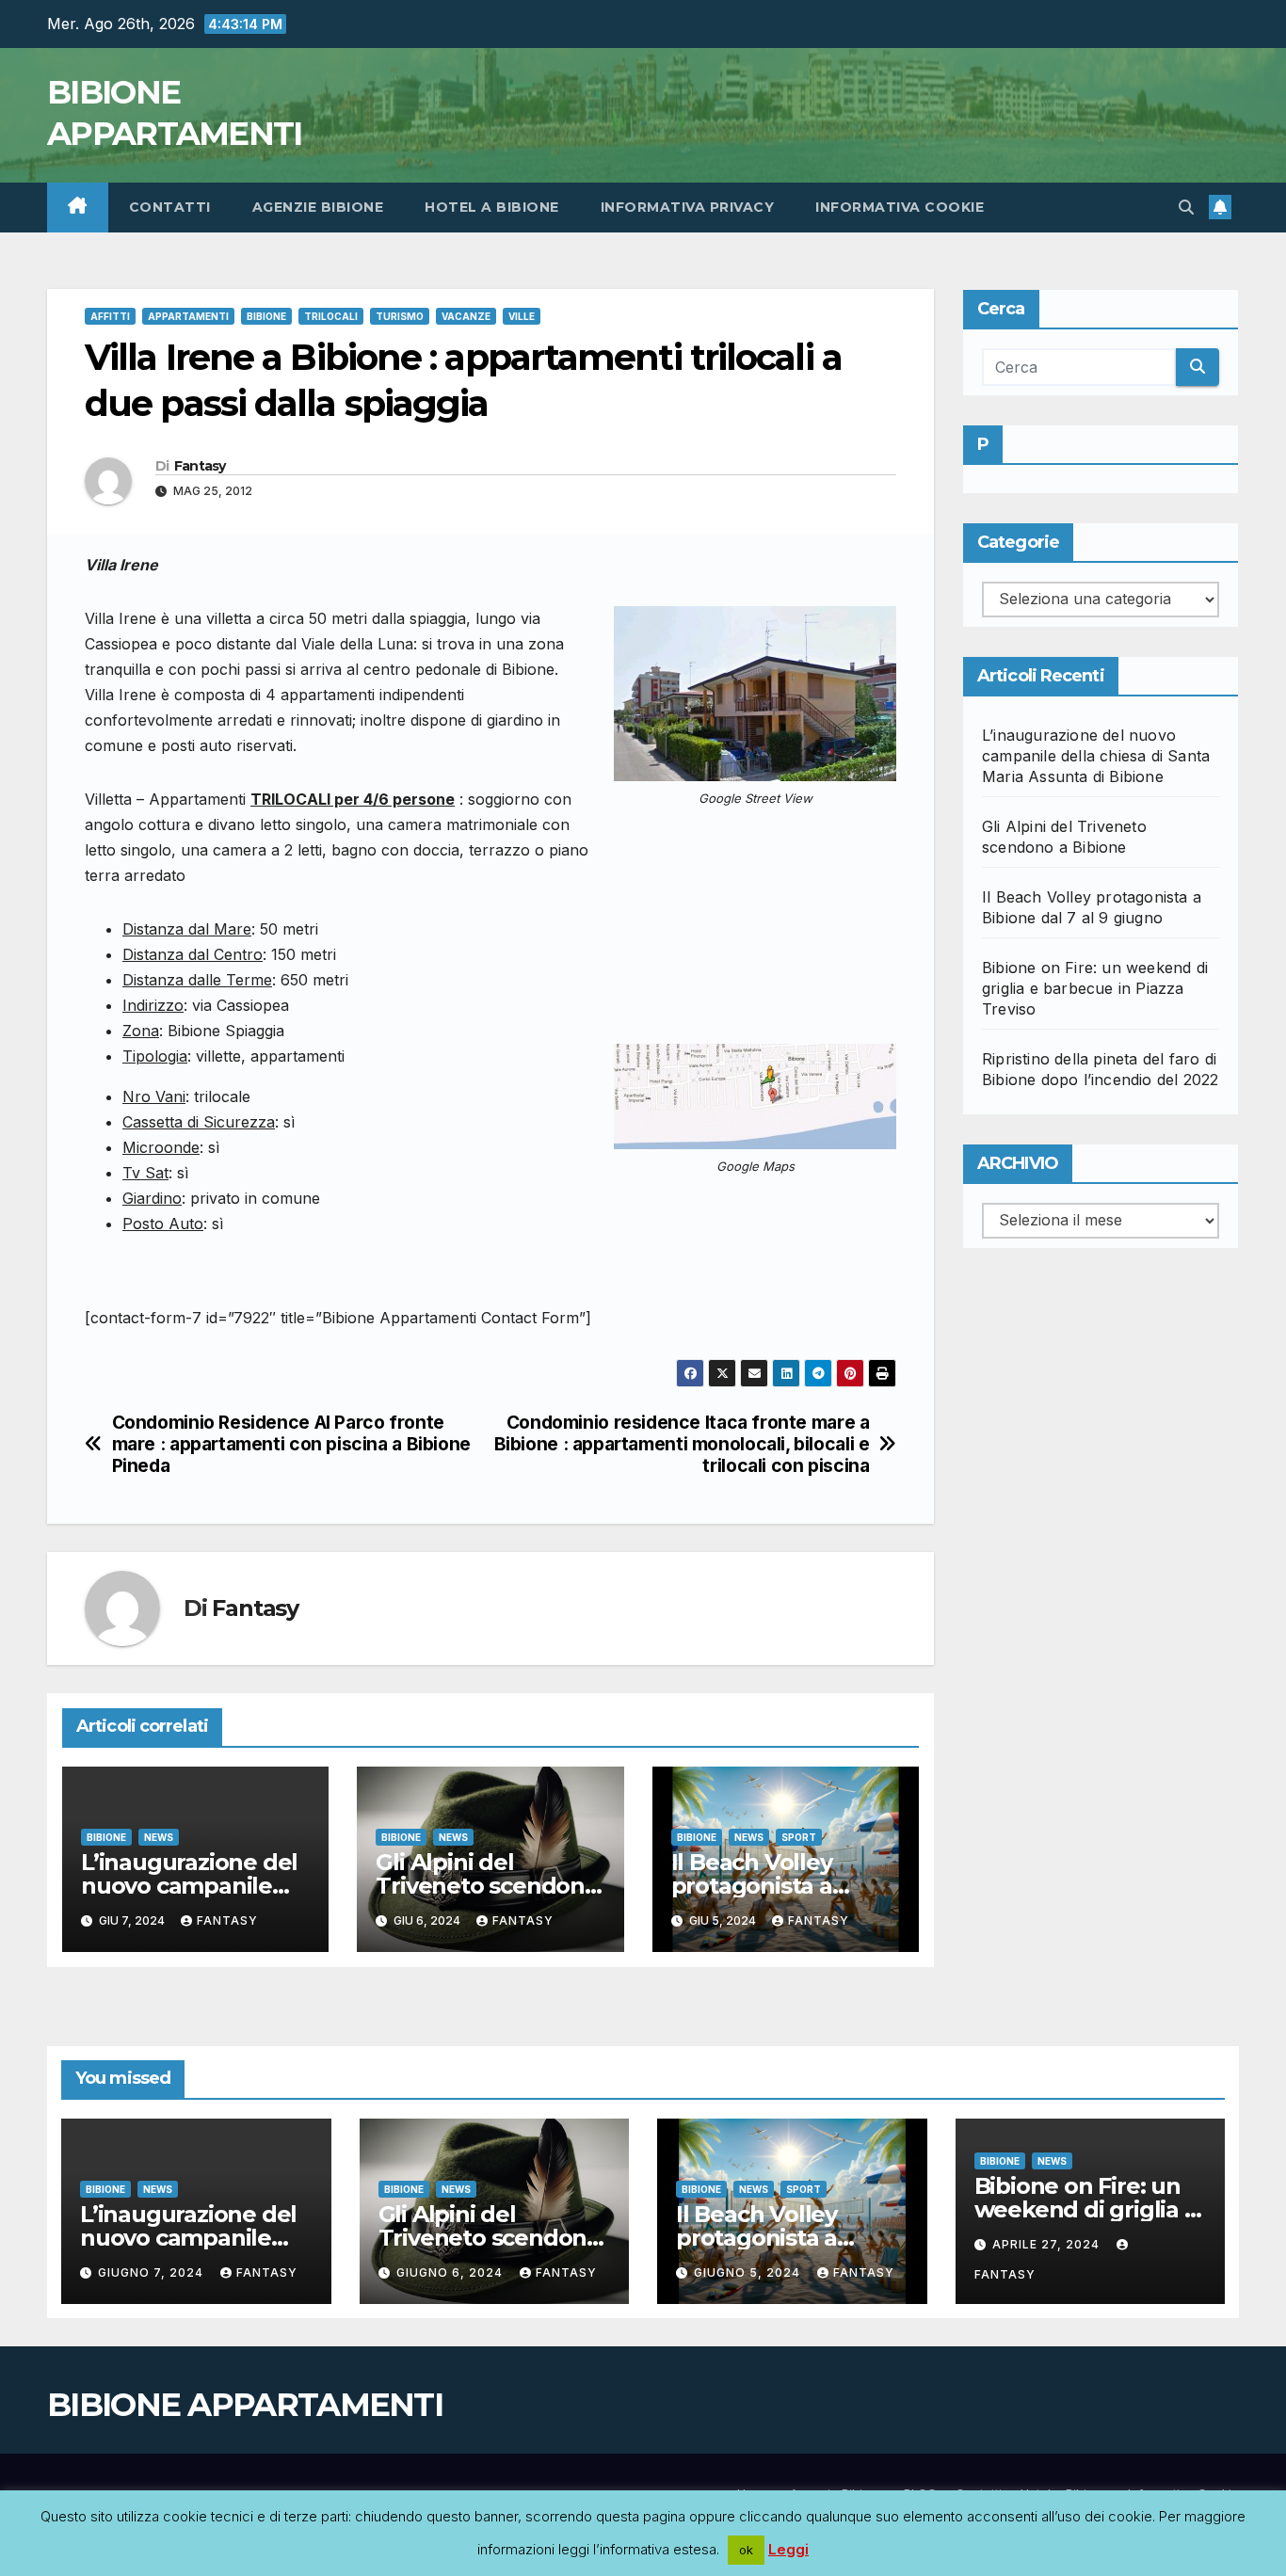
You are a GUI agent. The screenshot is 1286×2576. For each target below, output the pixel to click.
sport (799, 1837)
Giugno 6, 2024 (451, 2272)
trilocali (331, 316)
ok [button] (746, 2550)
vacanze (466, 316)
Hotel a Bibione (492, 207)
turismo (400, 316)
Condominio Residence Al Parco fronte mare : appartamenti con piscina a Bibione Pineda (291, 1444)
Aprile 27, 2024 (1048, 2244)
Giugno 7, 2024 (153, 2272)
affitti (110, 316)
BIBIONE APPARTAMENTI (245, 2405)
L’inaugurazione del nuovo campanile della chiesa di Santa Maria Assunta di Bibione (1096, 756)
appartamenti (188, 316)
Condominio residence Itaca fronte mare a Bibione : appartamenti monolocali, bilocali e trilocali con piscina (682, 1444)
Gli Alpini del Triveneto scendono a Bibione (487, 1886)
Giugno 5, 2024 (749, 2272)
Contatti (170, 207)
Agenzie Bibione (318, 207)
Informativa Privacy (688, 207)
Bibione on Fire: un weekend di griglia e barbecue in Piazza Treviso (1095, 988)
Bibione (266, 316)
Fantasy (200, 466)
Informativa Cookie (900, 207)
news (159, 1837)
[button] (1186, 207)
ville (522, 316)
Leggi (788, 2549)
